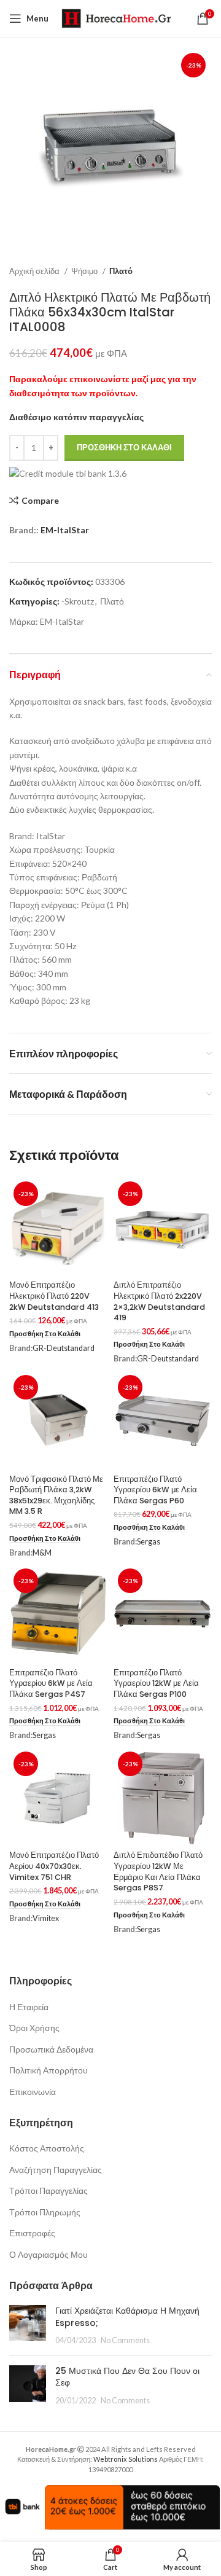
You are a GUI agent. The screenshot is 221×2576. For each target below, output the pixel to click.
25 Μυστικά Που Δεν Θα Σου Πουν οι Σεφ (127, 2377)
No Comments (125, 2340)
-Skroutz (78, 601)
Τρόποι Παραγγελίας (48, 2190)
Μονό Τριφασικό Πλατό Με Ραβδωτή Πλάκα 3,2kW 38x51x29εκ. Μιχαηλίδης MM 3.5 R (56, 1495)
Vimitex (46, 1918)
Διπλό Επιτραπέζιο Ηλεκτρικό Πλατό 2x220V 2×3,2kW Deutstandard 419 (159, 1301)
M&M (42, 1553)
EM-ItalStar (65, 530)
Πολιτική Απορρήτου (48, 2070)
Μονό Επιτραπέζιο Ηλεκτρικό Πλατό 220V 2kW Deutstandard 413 (54, 1296)
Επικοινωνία (33, 2092)
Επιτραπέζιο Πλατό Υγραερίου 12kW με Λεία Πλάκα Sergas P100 (156, 1683)
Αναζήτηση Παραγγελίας (56, 2170)
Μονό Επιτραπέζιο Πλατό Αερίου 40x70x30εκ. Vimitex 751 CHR (54, 1866)
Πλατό (121, 271)
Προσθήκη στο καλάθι (124, 447)
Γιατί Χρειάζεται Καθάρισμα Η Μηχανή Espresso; (127, 2317)
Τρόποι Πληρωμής (45, 2212)
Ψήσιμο (85, 271)
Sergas (149, 1542)
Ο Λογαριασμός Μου (48, 2254)
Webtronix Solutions (126, 2459)
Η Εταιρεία (29, 2007)
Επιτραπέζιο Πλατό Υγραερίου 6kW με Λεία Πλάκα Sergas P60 (155, 1490)
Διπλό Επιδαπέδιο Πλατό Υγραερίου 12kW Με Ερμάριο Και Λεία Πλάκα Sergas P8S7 (158, 1871)
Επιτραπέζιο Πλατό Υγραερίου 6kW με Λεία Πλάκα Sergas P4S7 (51, 1683)
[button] (45, 1334)
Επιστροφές (32, 2233)
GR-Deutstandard (64, 1348)
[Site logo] (116, 18)
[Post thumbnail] (28, 2326)
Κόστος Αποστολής (47, 2148)
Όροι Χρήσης (34, 2028)
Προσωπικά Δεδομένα (51, 2049)
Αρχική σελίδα (35, 271)
